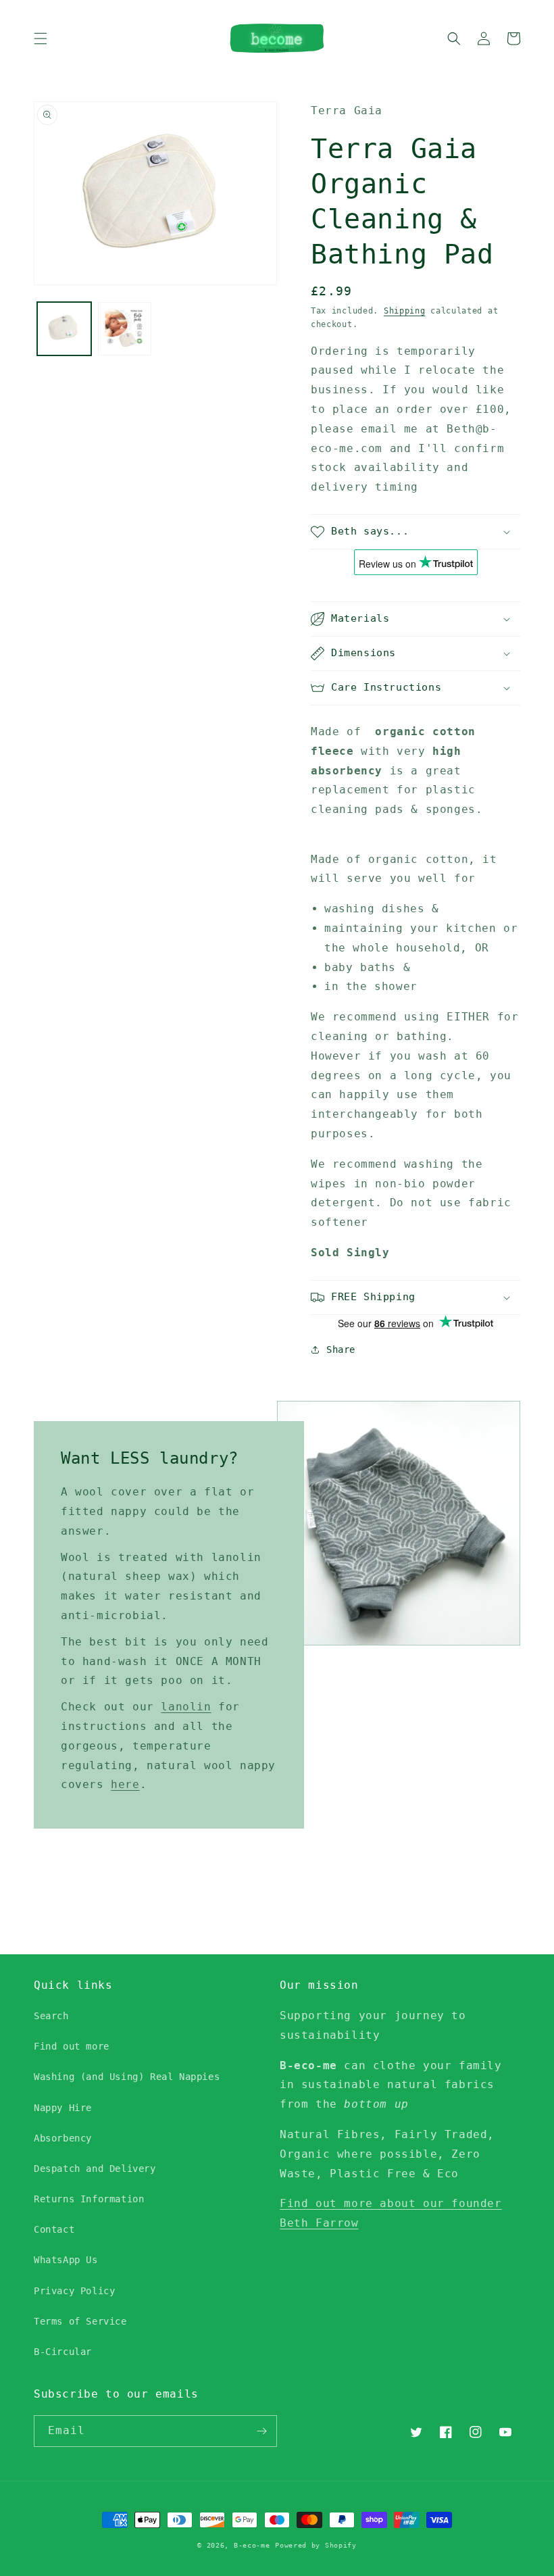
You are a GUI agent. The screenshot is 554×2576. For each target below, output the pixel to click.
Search (51, 2016)
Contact (54, 2229)
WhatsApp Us (66, 2260)
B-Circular (63, 2352)
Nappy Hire (63, 2108)
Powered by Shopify (316, 2545)
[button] (41, 39)
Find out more (72, 2046)
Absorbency (63, 2138)
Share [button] (341, 1349)
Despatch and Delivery (95, 2169)
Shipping (405, 311)
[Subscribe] (261, 2431)
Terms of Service (80, 2321)
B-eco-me (252, 2545)
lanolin (186, 1707)
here (125, 1784)
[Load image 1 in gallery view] (64, 329)
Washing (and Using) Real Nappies (127, 2077)
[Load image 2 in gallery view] (125, 329)
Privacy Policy (74, 2291)
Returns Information (89, 2199)
